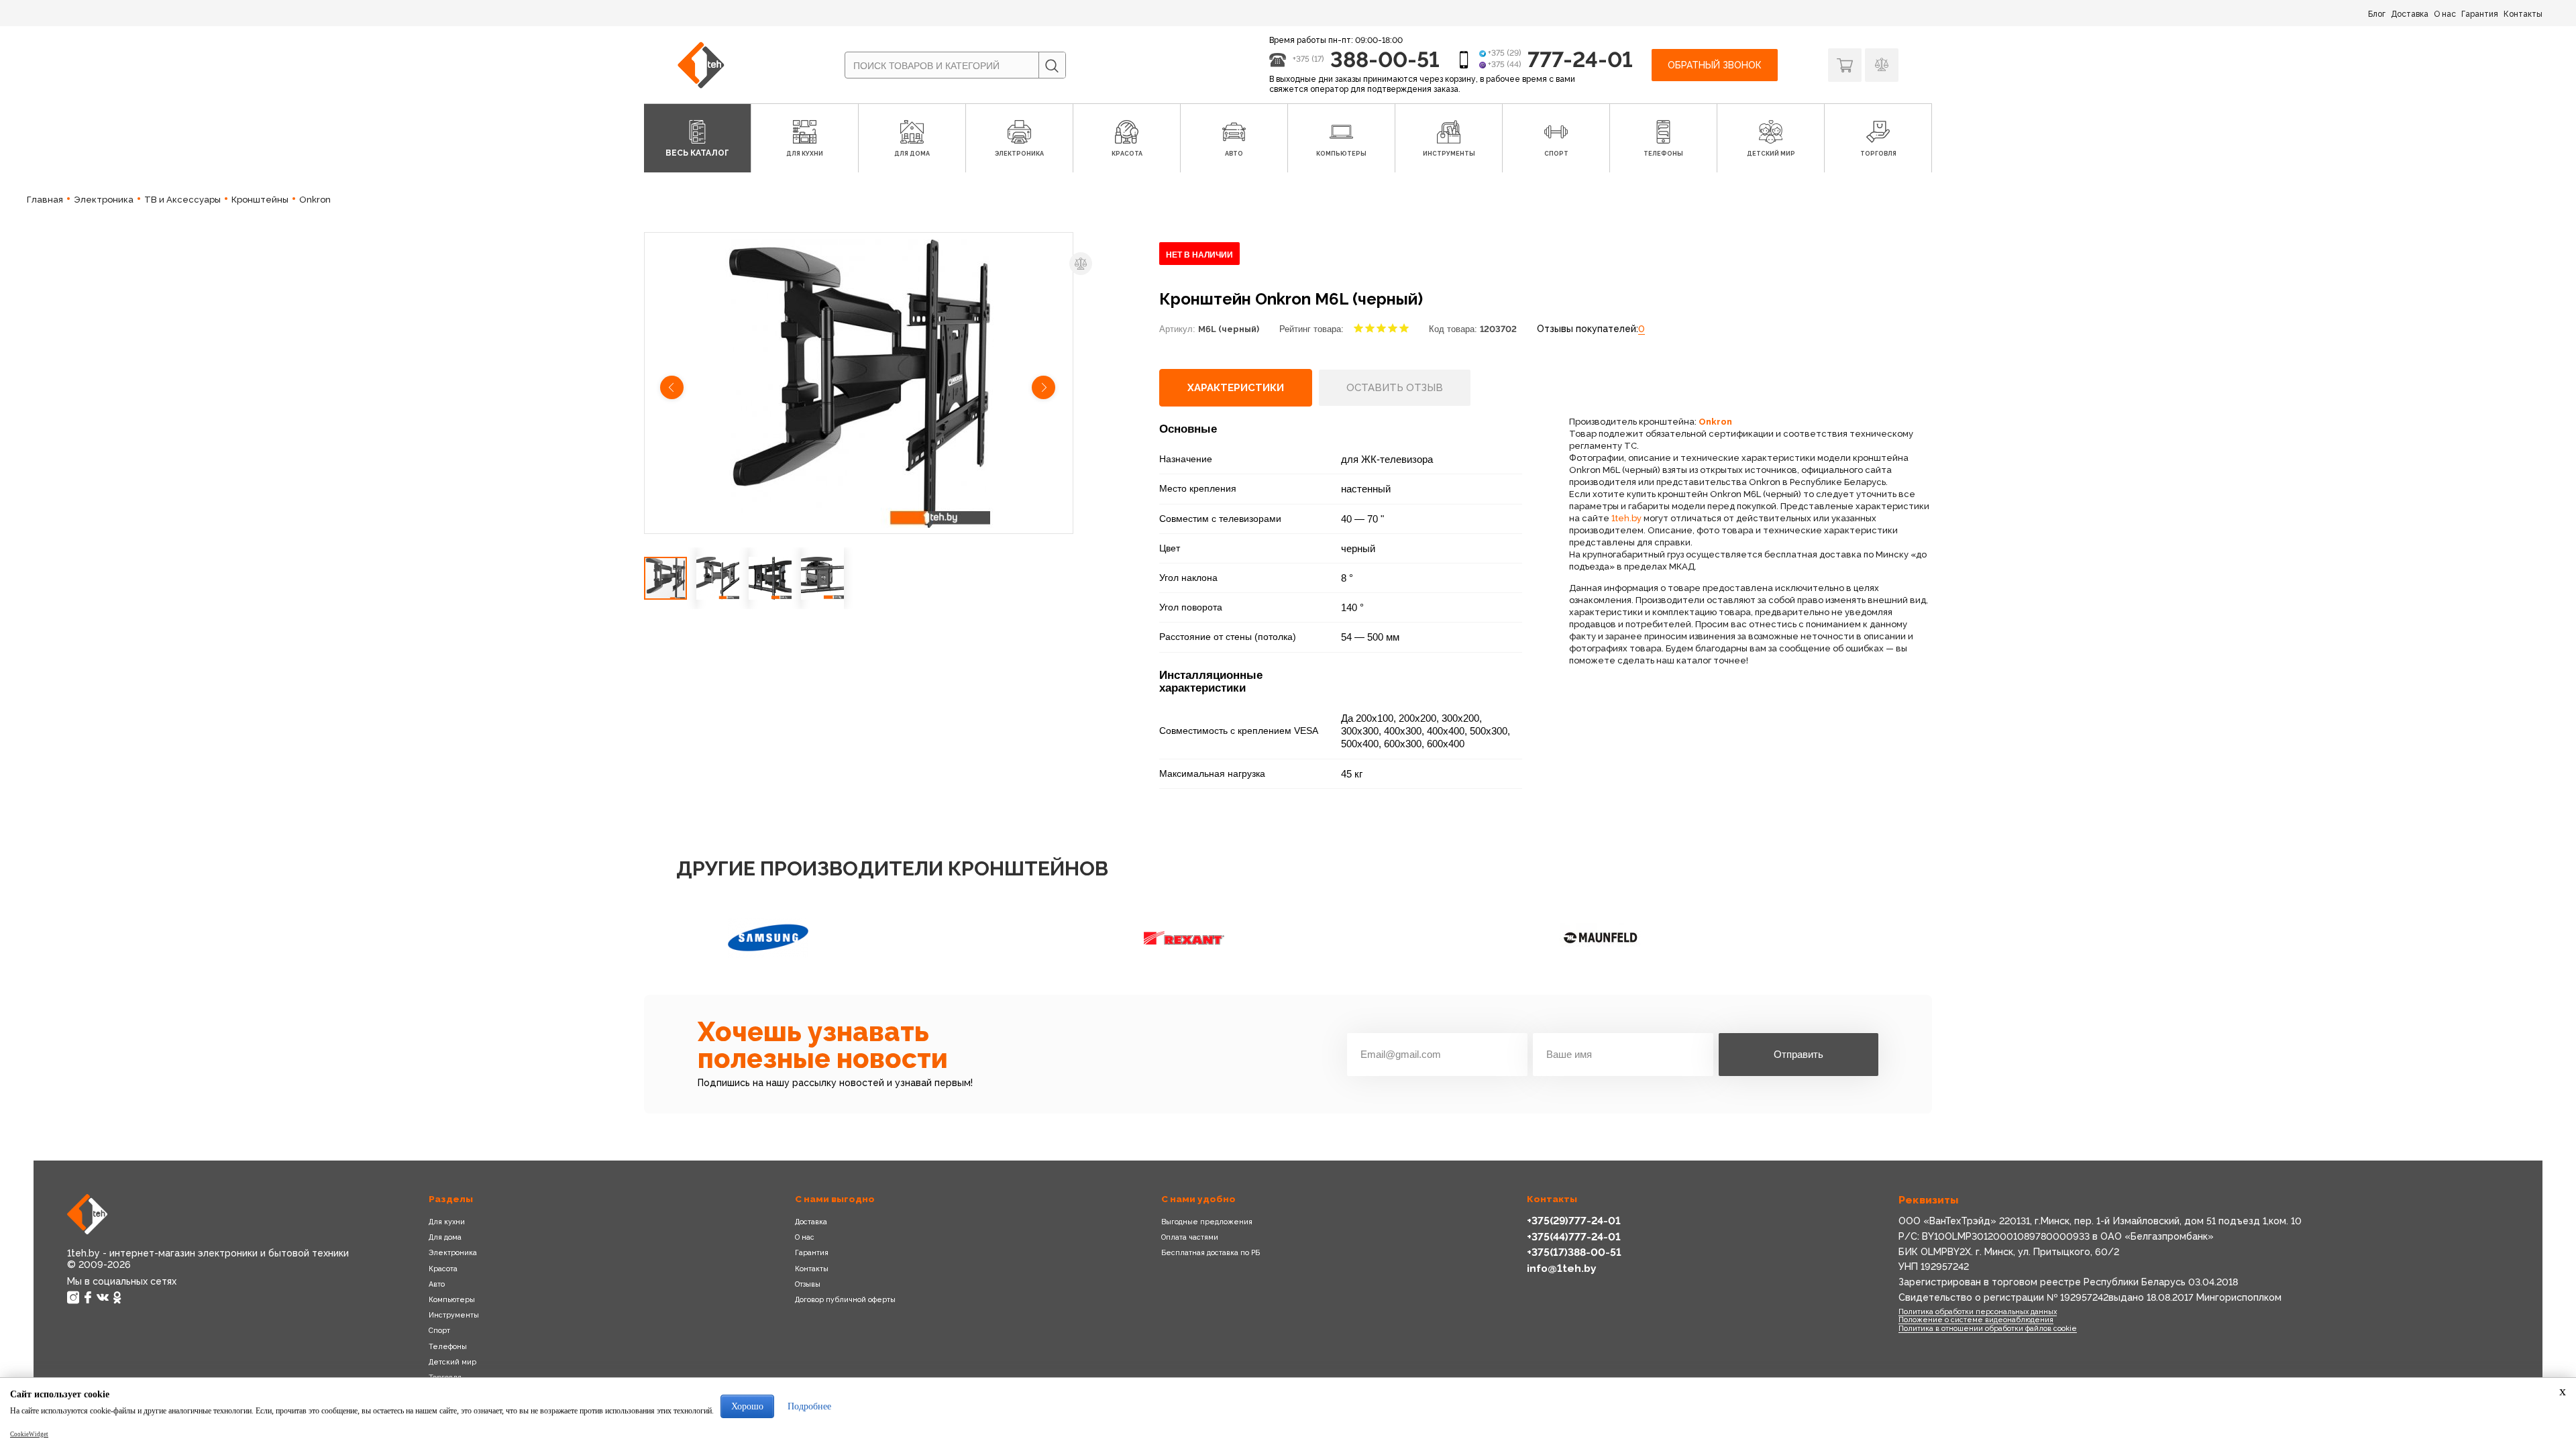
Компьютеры (452, 1299)
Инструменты (454, 1315)
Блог (2377, 14)
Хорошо (747, 1406)
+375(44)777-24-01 (1574, 1237)
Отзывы (808, 1284)
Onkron (1715, 422)
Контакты (2523, 14)
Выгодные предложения (1207, 1222)
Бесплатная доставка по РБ (1211, 1252)
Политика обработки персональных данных (1978, 1311)
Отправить (1799, 1054)
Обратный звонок (1715, 65)
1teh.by (1626, 518)
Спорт (439, 1330)
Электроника (453, 1252)
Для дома (445, 1237)
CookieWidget (29, 1434)
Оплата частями (1190, 1237)
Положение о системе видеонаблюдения (1976, 1320)
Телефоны (448, 1346)
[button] (673, 389)
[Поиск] (1052, 66)
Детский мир (452, 1362)
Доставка (2410, 14)
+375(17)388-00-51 (1574, 1252)
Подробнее (809, 1406)
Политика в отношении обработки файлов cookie (1988, 1328)
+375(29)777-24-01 (1574, 1221)
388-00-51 (1385, 59)
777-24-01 (1580, 59)
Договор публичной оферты (845, 1299)
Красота (443, 1269)
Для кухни (447, 1222)
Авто (437, 1284)
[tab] (1236, 388)
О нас (2445, 14)
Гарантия (2480, 14)
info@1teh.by (1562, 1268)
